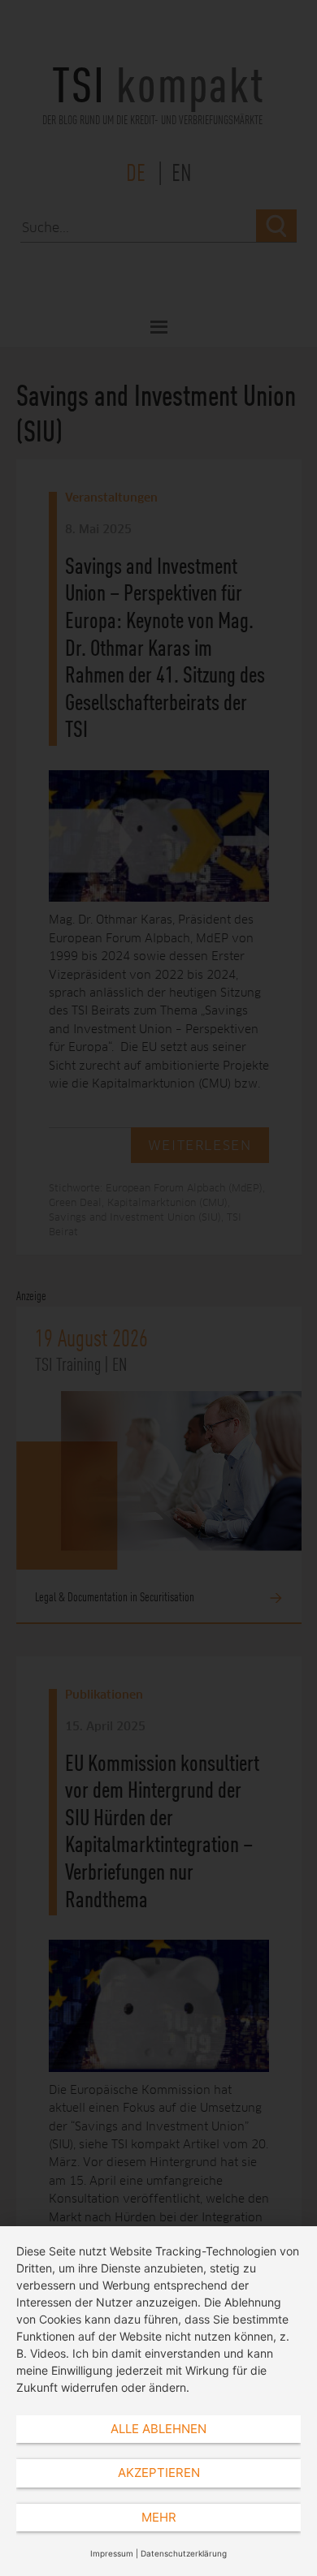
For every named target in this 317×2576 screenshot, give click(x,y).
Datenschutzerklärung (184, 2553)
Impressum (112, 2553)
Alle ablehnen (158, 2429)
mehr (159, 2517)
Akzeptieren (159, 2473)
